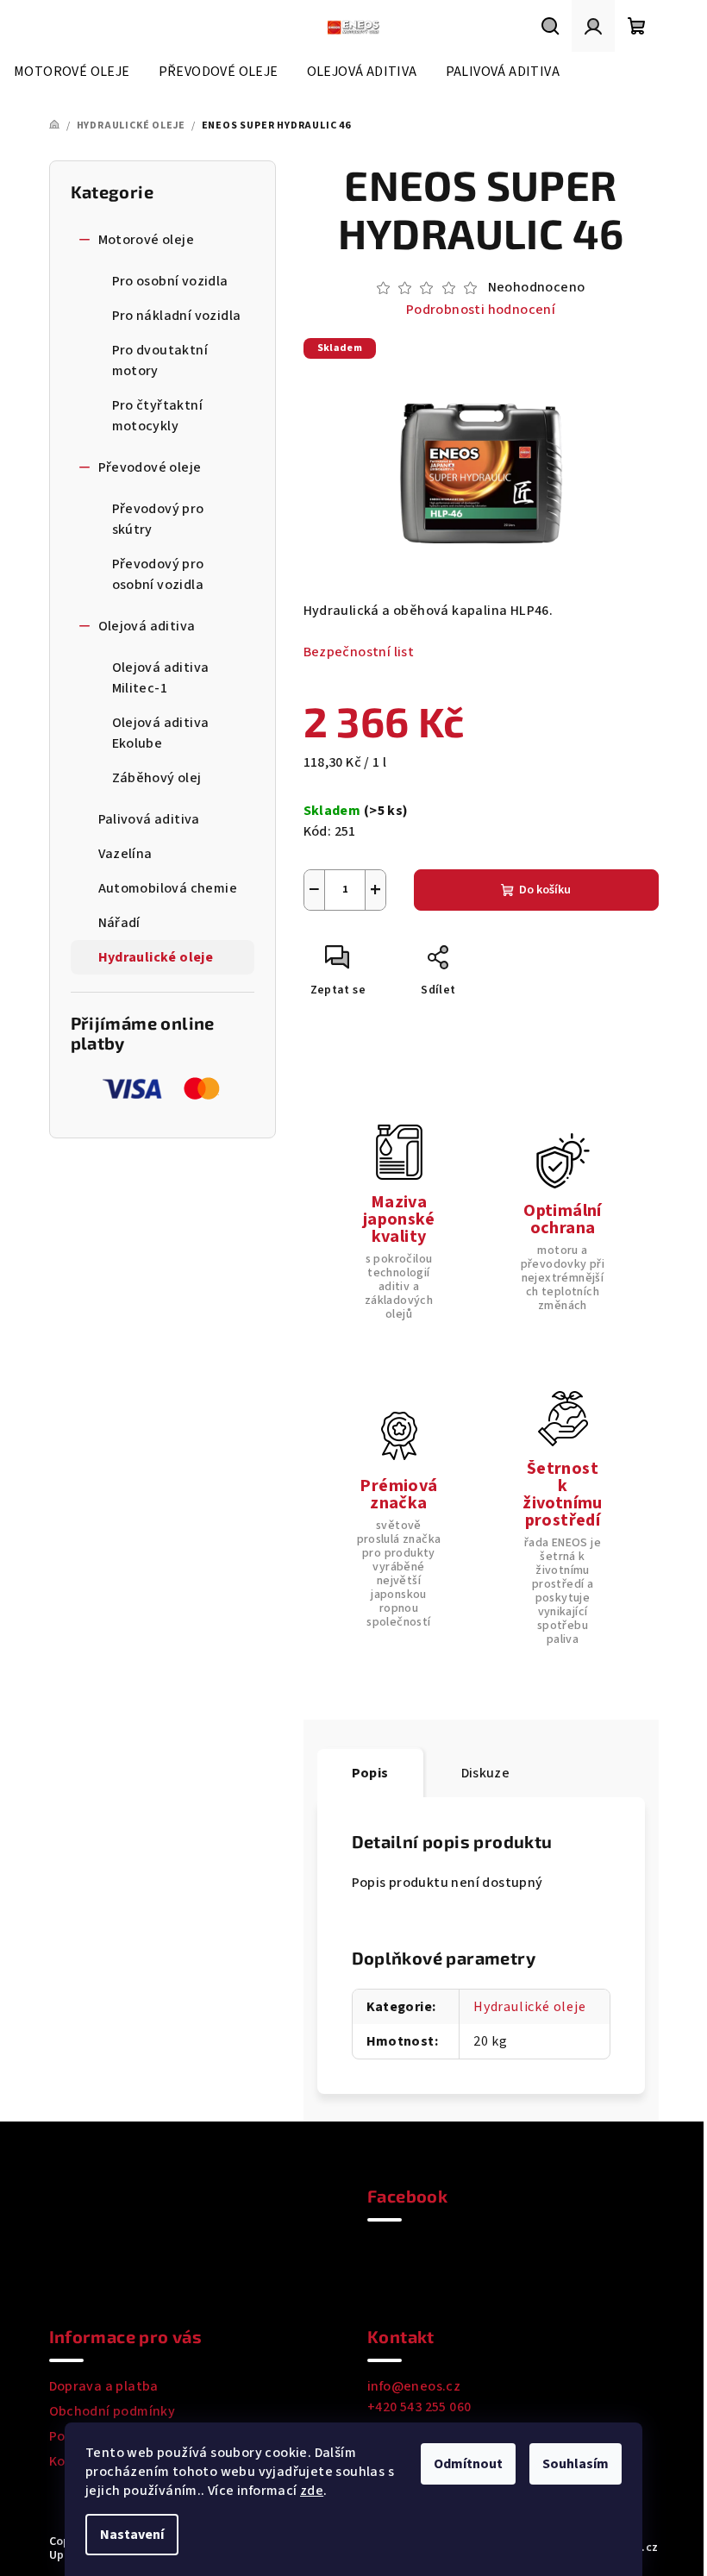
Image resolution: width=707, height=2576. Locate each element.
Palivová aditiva (149, 819)
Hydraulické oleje (156, 957)
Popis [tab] (370, 1773)
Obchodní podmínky (113, 2411)
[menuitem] (72, 72)
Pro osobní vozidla (170, 281)
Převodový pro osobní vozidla (158, 574)
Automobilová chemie (168, 888)
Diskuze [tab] (486, 1773)
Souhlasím (576, 2464)
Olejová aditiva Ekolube (161, 733)
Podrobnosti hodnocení (481, 310)
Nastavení (132, 2535)
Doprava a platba (104, 2386)
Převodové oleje (150, 467)
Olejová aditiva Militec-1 (161, 678)
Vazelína (125, 854)
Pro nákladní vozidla (177, 316)
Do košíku (545, 890)
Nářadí (119, 923)
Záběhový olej (157, 778)
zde (312, 2491)
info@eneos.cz (414, 2386)
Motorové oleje (147, 240)
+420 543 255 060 (419, 2407)
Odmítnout (468, 2464)
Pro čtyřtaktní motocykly (158, 416)
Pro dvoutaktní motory (160, 360)
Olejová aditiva (147, 626)
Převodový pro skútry (158, 519)
